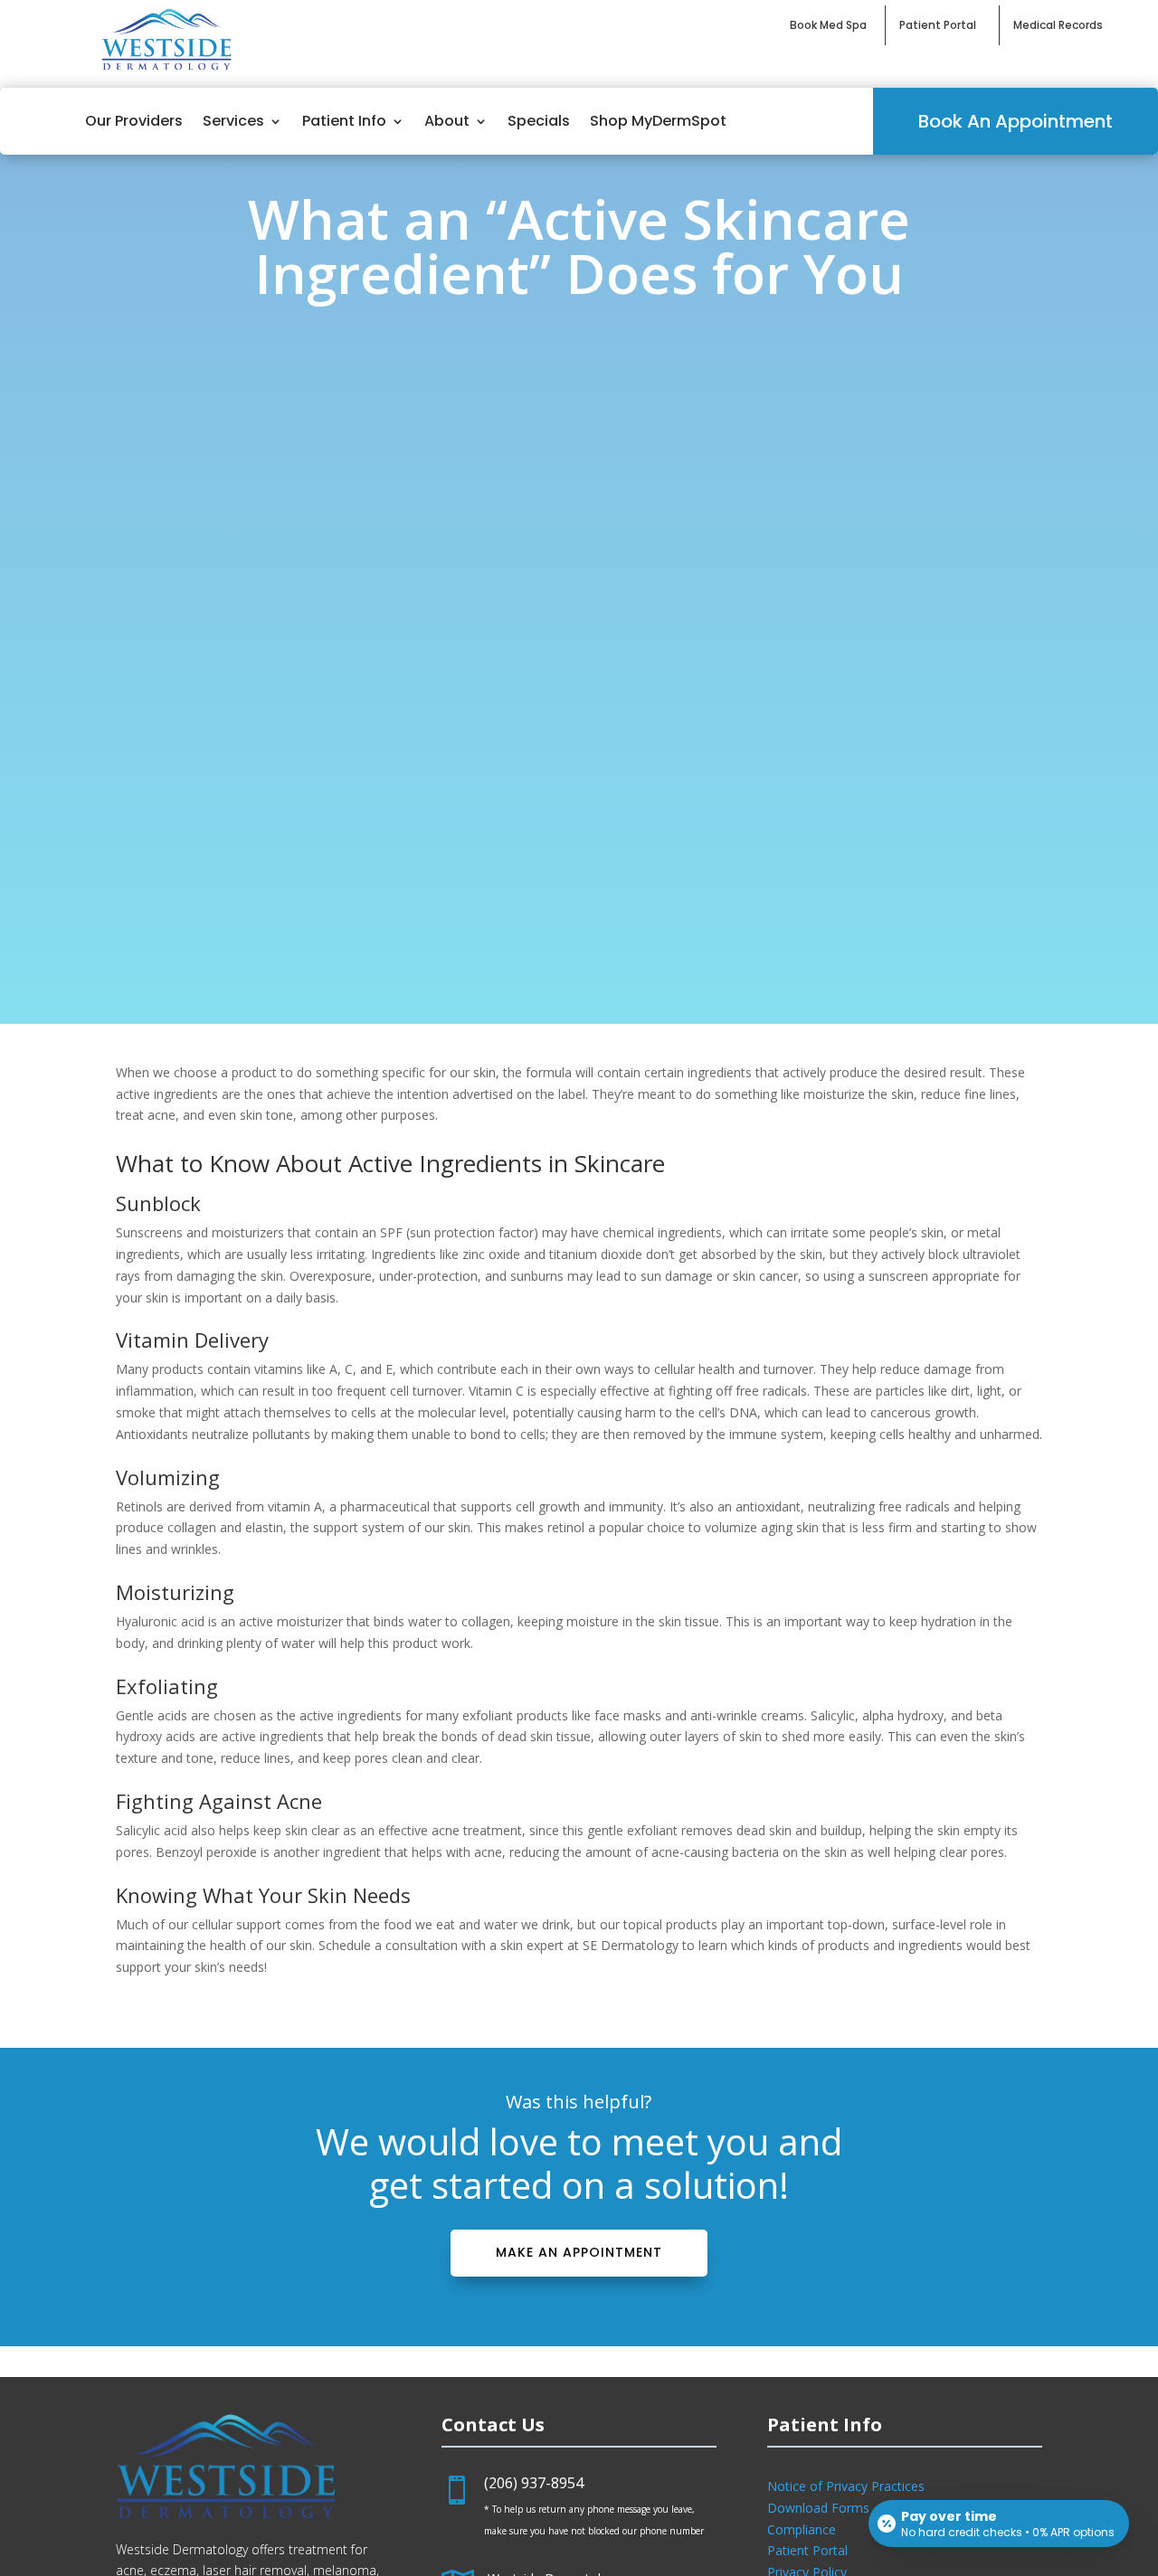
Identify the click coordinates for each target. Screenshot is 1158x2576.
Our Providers (134, 121)
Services (233, 121)
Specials (539, 121)
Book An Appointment (1016, 121)
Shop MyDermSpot (658, 121)
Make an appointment (579, 2252)
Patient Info (344, 121)
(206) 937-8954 (534, 2483)
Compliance (802, 2529)
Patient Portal (807, 2550)
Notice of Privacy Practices (846, 2486)
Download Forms (818, 2508)
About (447, 121)
